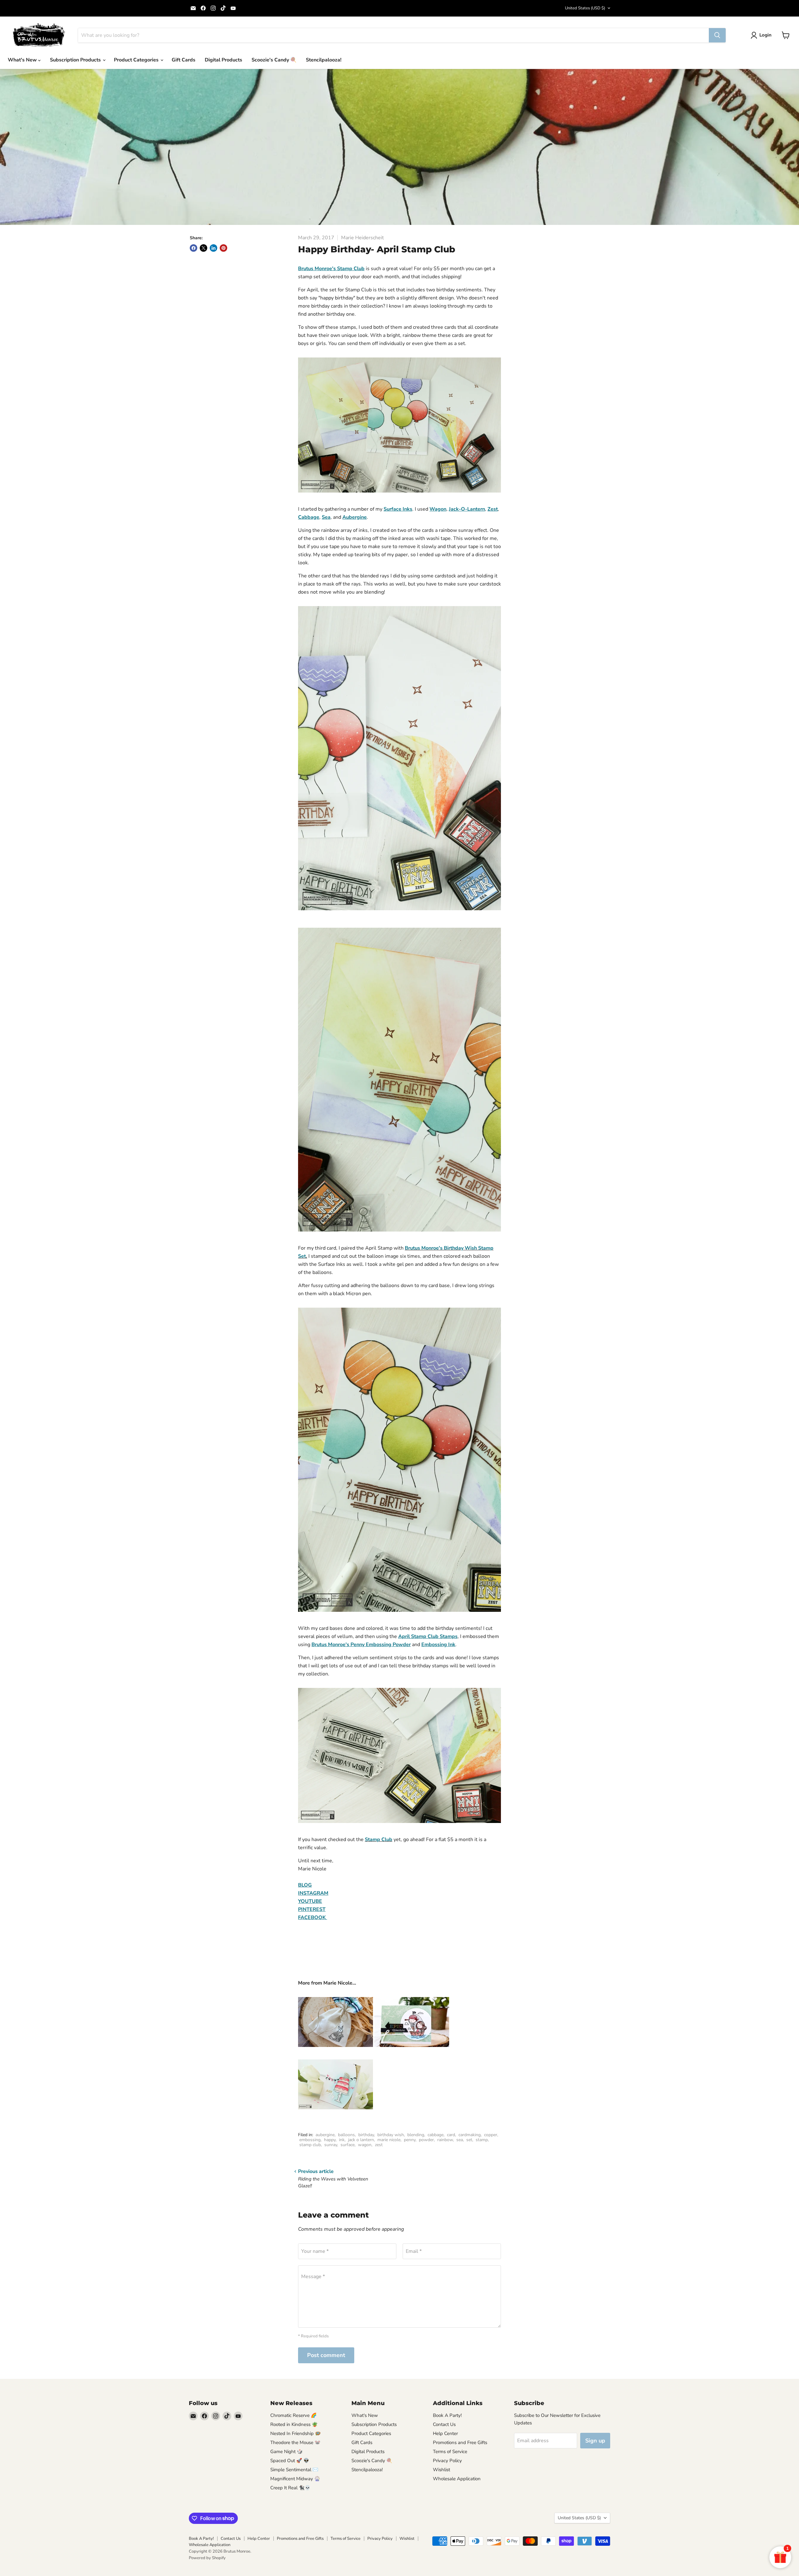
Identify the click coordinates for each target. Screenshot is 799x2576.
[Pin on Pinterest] (223, 248)
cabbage (436, 2135)
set (469, 2140)
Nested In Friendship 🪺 (296, 2433)
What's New (23, 60)
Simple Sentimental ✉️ (294, 2470)
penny (410, 2140)
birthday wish (391, 2135)
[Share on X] (203, 248)
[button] (762, 35)
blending (416, 2135)
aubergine (325, 2135)
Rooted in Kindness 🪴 (294, 2424)
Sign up (595, 2441)
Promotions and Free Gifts (460, 2442)
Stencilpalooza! (324, 60)
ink (342, 2140)
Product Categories (137, 60)
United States (585, 8)
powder (426, 2140)
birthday (366, 2135)
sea (460, 2140)
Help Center (445, 2433)
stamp (482, 2140)
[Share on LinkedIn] (213, 248)
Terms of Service (450, 2452)
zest (379, 2145)
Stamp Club (379, 1840)
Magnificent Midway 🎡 (295, 2479)
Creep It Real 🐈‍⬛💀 (290, 2488)
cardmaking (470, 2135)
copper (491, 2135)
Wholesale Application (457, 2479)
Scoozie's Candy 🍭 (274, 60)
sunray (331, 2145)
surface (348, 2145)
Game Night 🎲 (287, 2452)
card (451, 2135)
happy (330, 2140)
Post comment (326, 2355)
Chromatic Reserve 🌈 (294, 2415)
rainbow (445, 2140)
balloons (346, 2135)
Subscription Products (76, 60)
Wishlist (441, 2470)
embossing (310, 2140)
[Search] (717, 35)
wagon (365, 2145)
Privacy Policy (447, 2461)
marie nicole (389, 2140)
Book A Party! (447, 2415)
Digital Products (223, 60)
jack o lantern (361, 2140)
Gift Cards (184, 60)
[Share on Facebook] (194, 248)
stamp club (310, 2145)
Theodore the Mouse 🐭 (295, 2442)
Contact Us (444, 2424)
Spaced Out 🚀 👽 (290, 2461)
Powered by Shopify (207, 2558)
